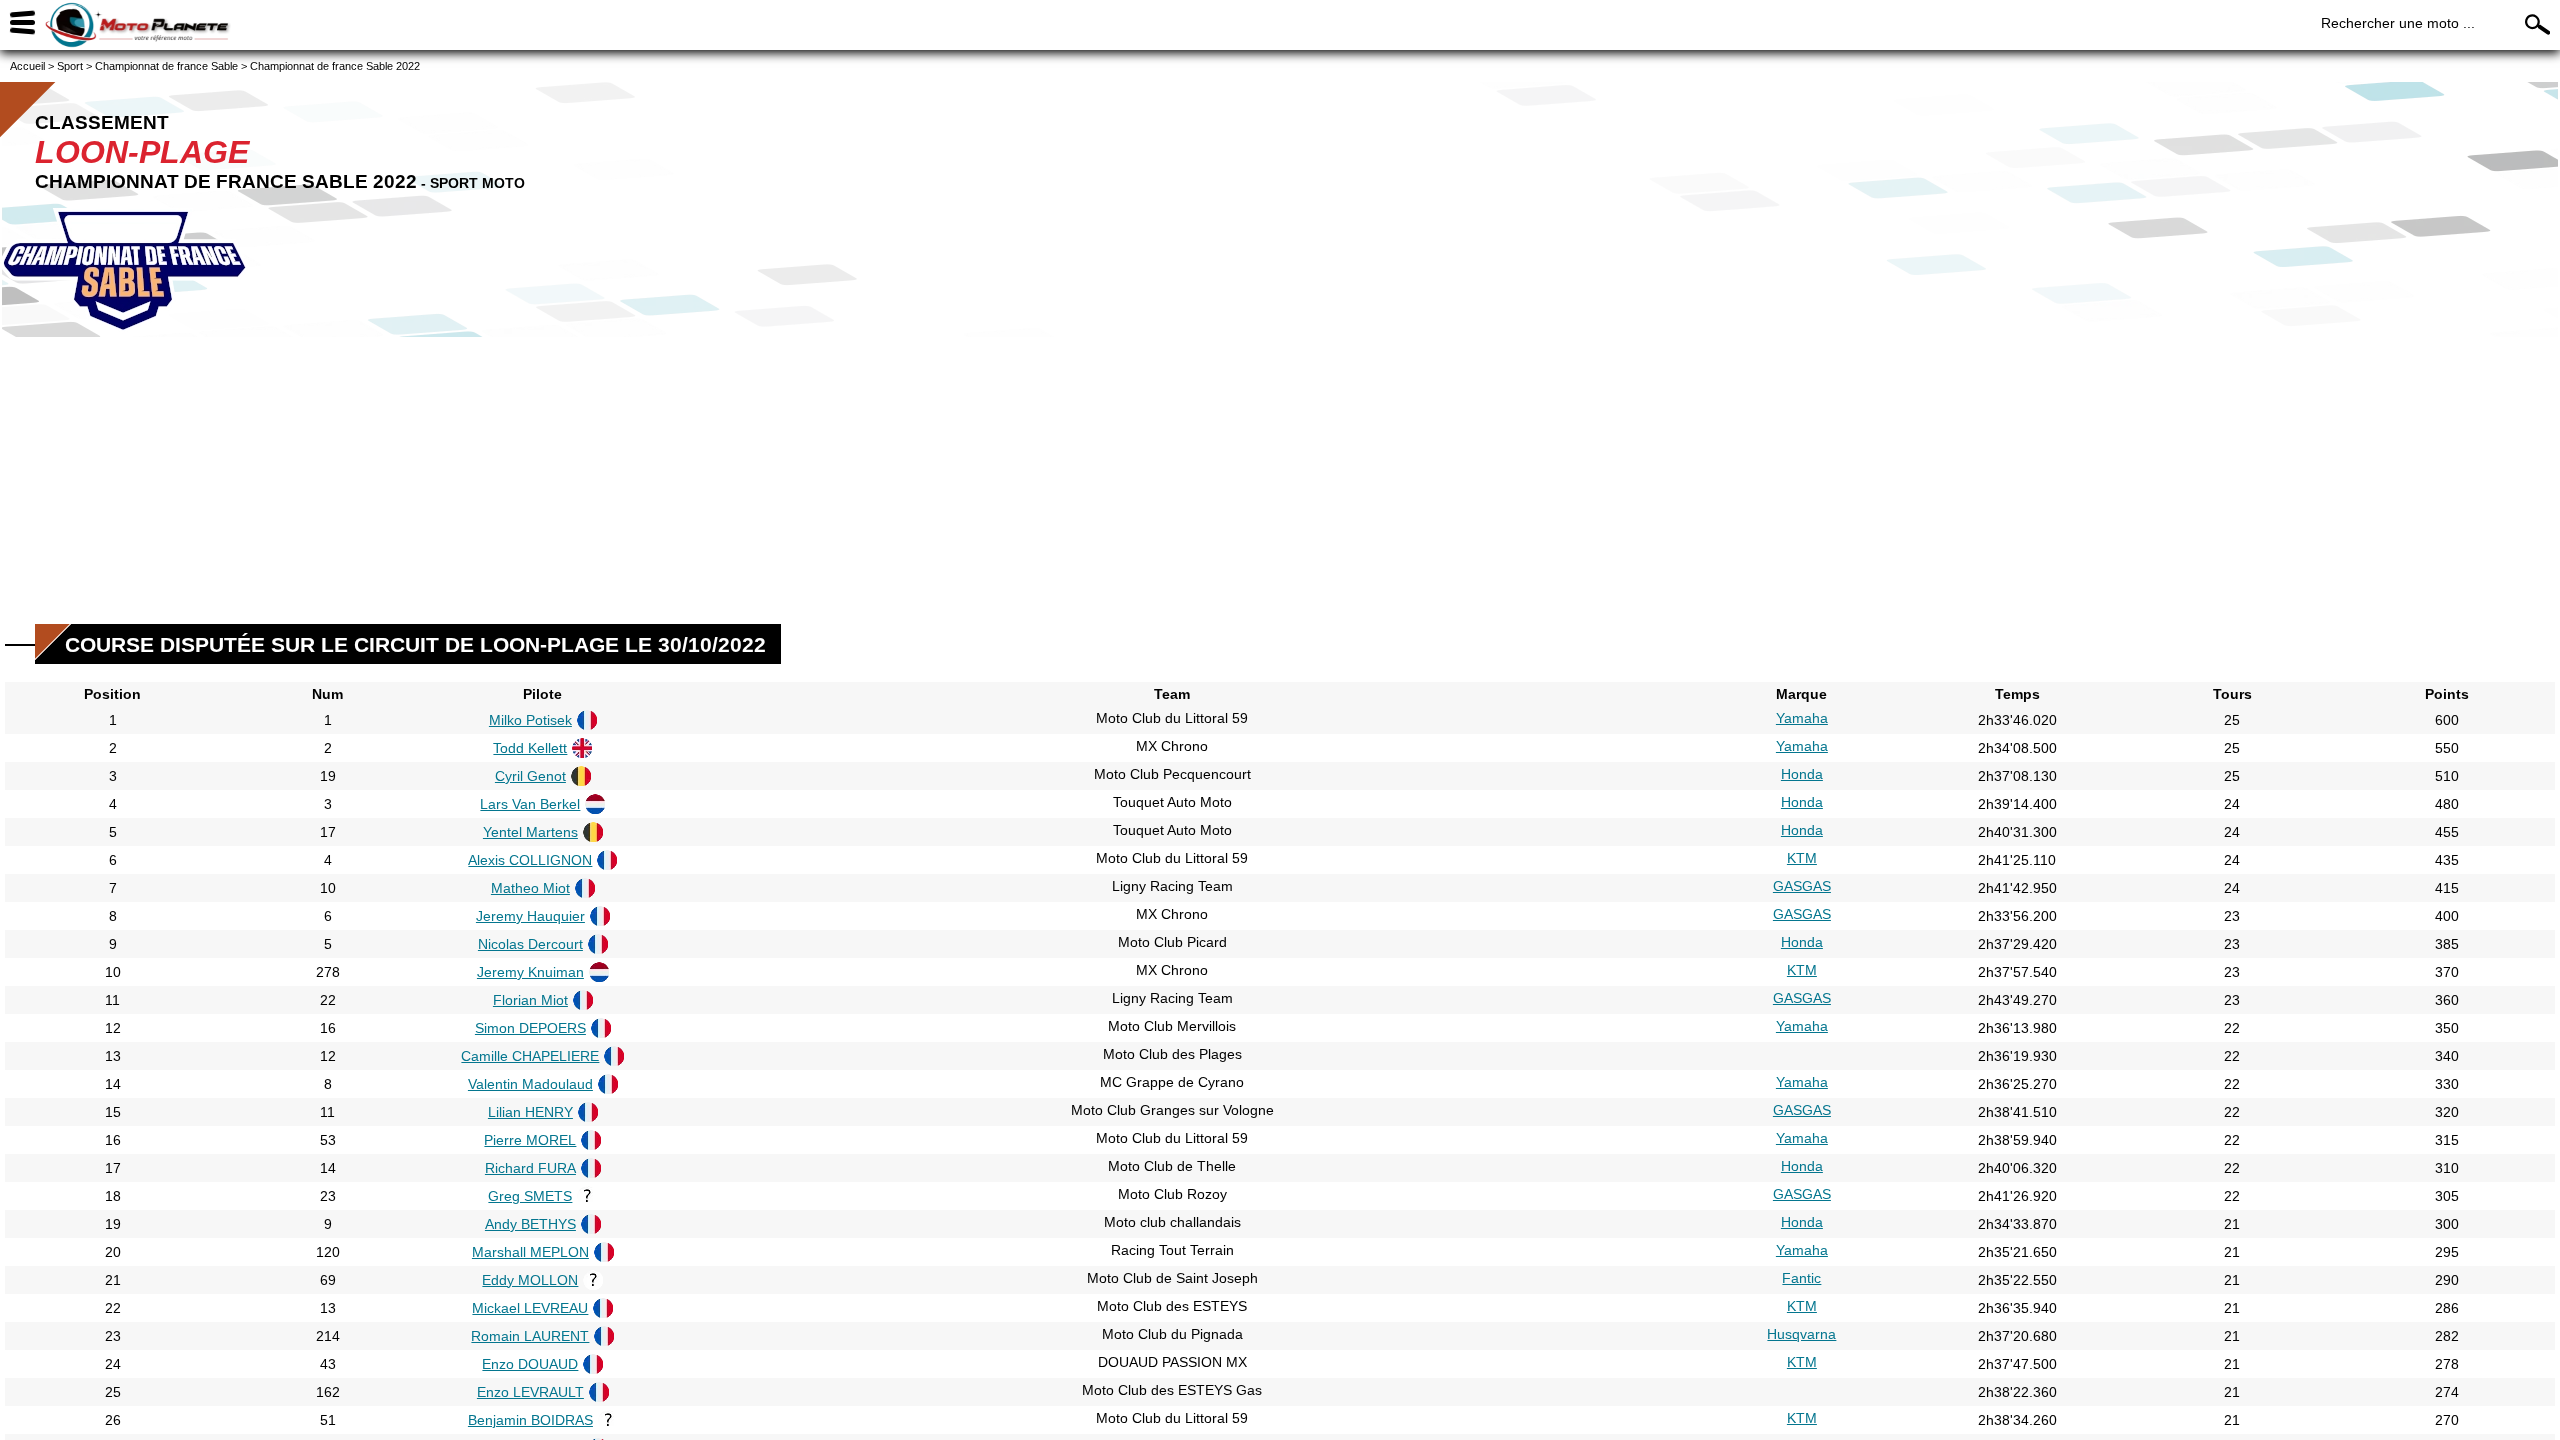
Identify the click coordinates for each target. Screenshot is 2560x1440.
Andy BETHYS (530, 1224)
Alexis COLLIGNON (530, 860)
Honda (1802, 774)
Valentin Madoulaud (530, 1084)
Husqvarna (1801, 1334)
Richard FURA (530, 1168)
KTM (1802, 858)
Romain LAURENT (530, 1336)
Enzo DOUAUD (530, 1364)
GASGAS (1802, 886)
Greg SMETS (530, 1196)
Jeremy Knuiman (530, 972)
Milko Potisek (530, 720)
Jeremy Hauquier (530, 916)
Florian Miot (530, 1000)
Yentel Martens (530, 832)
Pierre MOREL (530, 1140)
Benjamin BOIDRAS (530, 1420)
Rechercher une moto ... (2398, 23)
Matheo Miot (530, 888)
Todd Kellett (530, 748)
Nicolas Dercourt (530, 944)
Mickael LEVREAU (530, 1308)
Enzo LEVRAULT (530, 1392)
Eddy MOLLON (530, 1280)
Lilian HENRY (530, 1112)
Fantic (1801, 1278)
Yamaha (1802, 718)
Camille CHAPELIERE (530, 1056)
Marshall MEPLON (530, 1252)
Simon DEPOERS (530, 1028)
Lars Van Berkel (530, 804)
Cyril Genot (530, 776)
